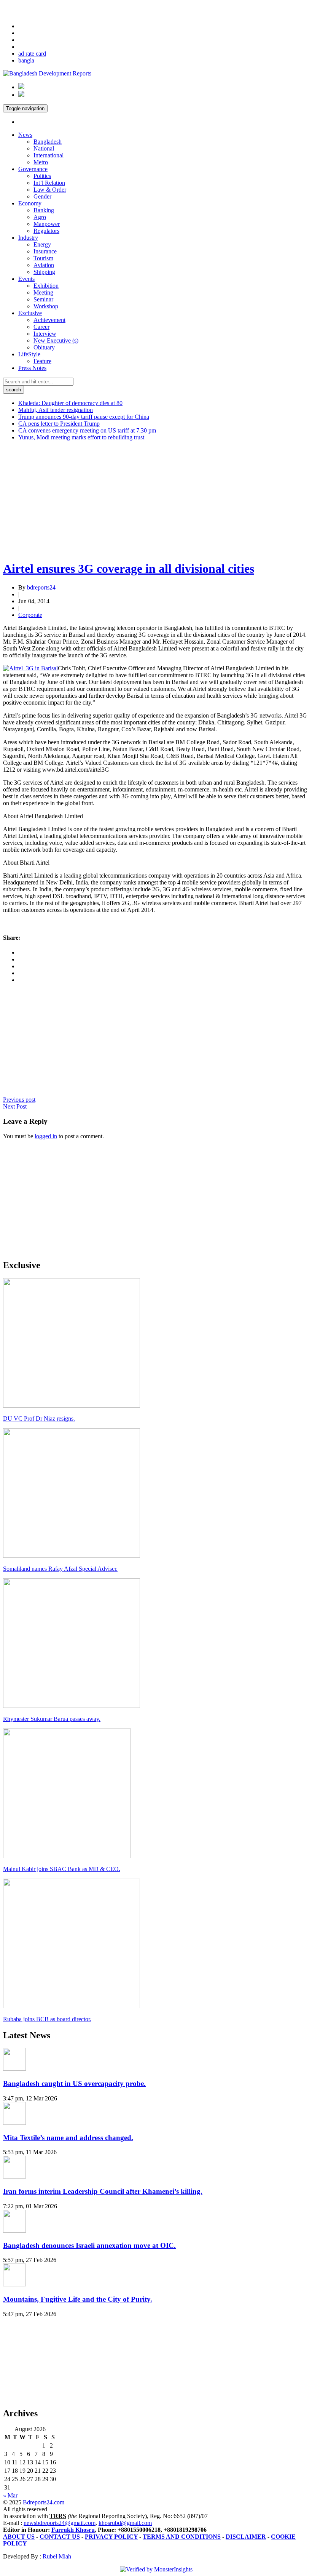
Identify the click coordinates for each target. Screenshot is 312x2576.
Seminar (43, 299)
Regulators (46, 231)
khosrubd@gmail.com (125, 2523)
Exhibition (46, 286)
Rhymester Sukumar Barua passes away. (52, 1719)
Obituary (44, 347)
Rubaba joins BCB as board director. (47, 2019)
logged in (46, 1136)
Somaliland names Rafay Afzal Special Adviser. (60, 1569)
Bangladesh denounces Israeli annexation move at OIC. (89, 2245)
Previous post (19, 1100)
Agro (40, 217)
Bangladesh (48, 142)
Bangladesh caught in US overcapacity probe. (74, 2083)
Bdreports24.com (44, 2502)
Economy (30, 203)
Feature (42, 361)
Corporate (30, 615)
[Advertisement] (156, 500)
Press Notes (32, 368)
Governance (33, 169)
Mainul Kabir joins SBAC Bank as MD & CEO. (62, 1869)
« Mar (10, 2495)
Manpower (47, 224)
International (49, 155)
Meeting (43, 292)
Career (41, 327)
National (44, 148)
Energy (42, 244)
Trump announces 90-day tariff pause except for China (84, 417)
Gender (42, 196)
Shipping (44, 272)
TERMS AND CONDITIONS (182, 2537)
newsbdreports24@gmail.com (60, 2523)
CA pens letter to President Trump (59, 424)
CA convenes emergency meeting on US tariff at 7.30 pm (87, 430)
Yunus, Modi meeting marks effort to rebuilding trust (81, 437)
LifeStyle (29, 354)
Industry (28, 238)
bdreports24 (41, 587)
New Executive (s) (56, 340)
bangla (26, 60)
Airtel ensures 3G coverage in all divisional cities (129, 569)
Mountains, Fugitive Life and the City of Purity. (78, 2299)
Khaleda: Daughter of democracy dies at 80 (70, 403)
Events (26, 279)
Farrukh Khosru (73, 2530)
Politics (42, 176)
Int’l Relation (49, 183)
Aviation (44, 265)
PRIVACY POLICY (111, 2537)
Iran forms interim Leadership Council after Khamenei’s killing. (103, 2191)
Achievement (49, 320)
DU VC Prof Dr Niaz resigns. (39, 1419)
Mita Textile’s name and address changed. (68, 2138)
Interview (45, 334)
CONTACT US (60, 2537)
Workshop (46, 306)
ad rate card (32, 54)
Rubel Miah (56, 2556)
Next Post (15, 1106)
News (25, 135)
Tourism (43, 258)
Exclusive (30, 313)
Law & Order (50, 190)
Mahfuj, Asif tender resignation (56, 410)
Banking (44, 210)
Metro (41, 162)
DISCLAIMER (246, 2537)
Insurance (45, 251)
